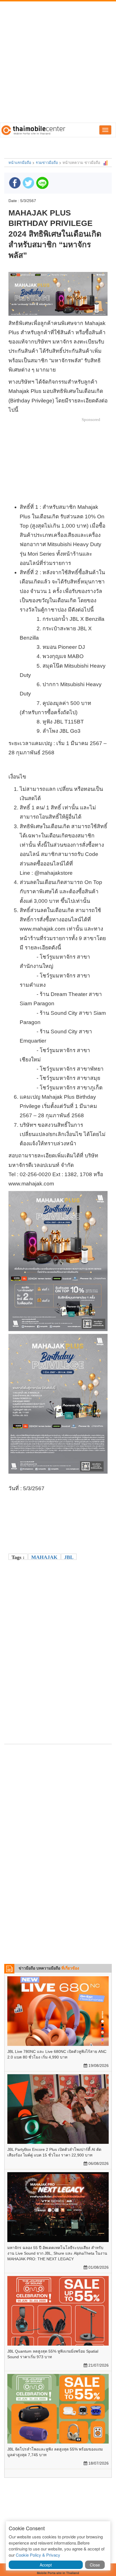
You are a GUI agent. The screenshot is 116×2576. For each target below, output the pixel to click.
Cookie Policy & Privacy (38, 2555)
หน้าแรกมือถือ (20, 162)
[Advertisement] (58, 62)
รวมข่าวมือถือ (47, 162)
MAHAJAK (44, 1557)
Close (95, 2565)
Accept (46, 2565)
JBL (69, 1557)
